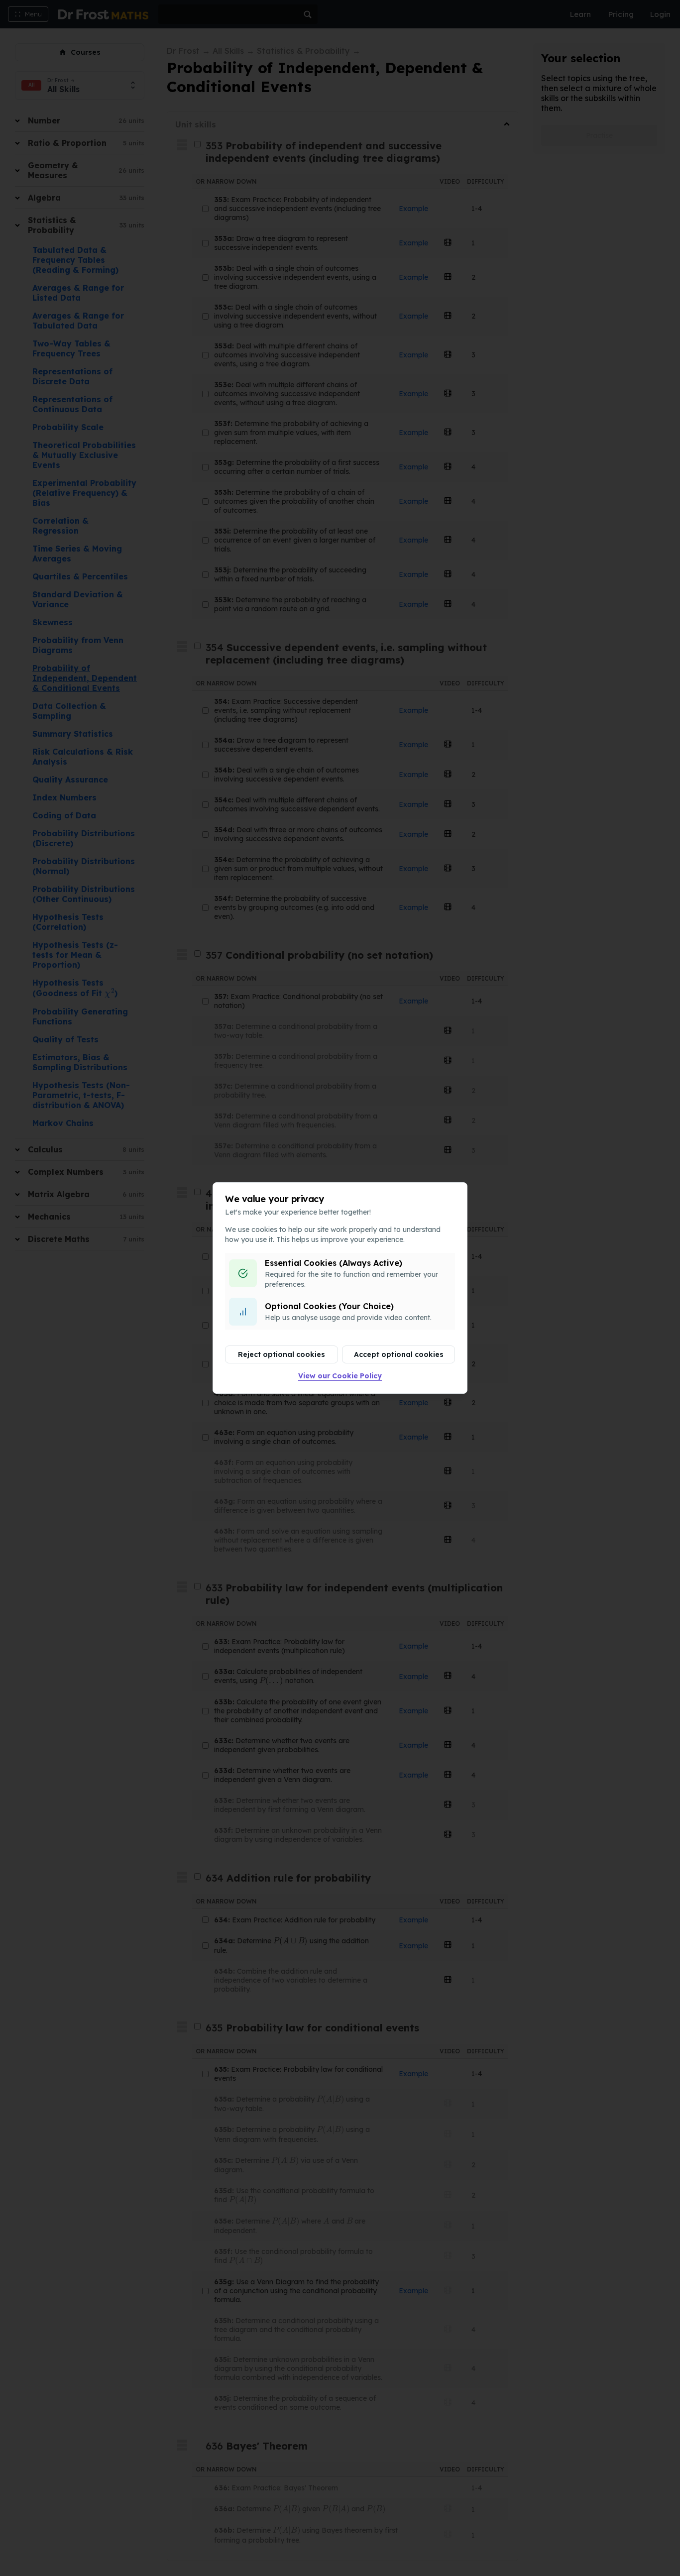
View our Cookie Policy (340, 1376)
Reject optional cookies (282, 1354)
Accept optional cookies (399, 1354)
